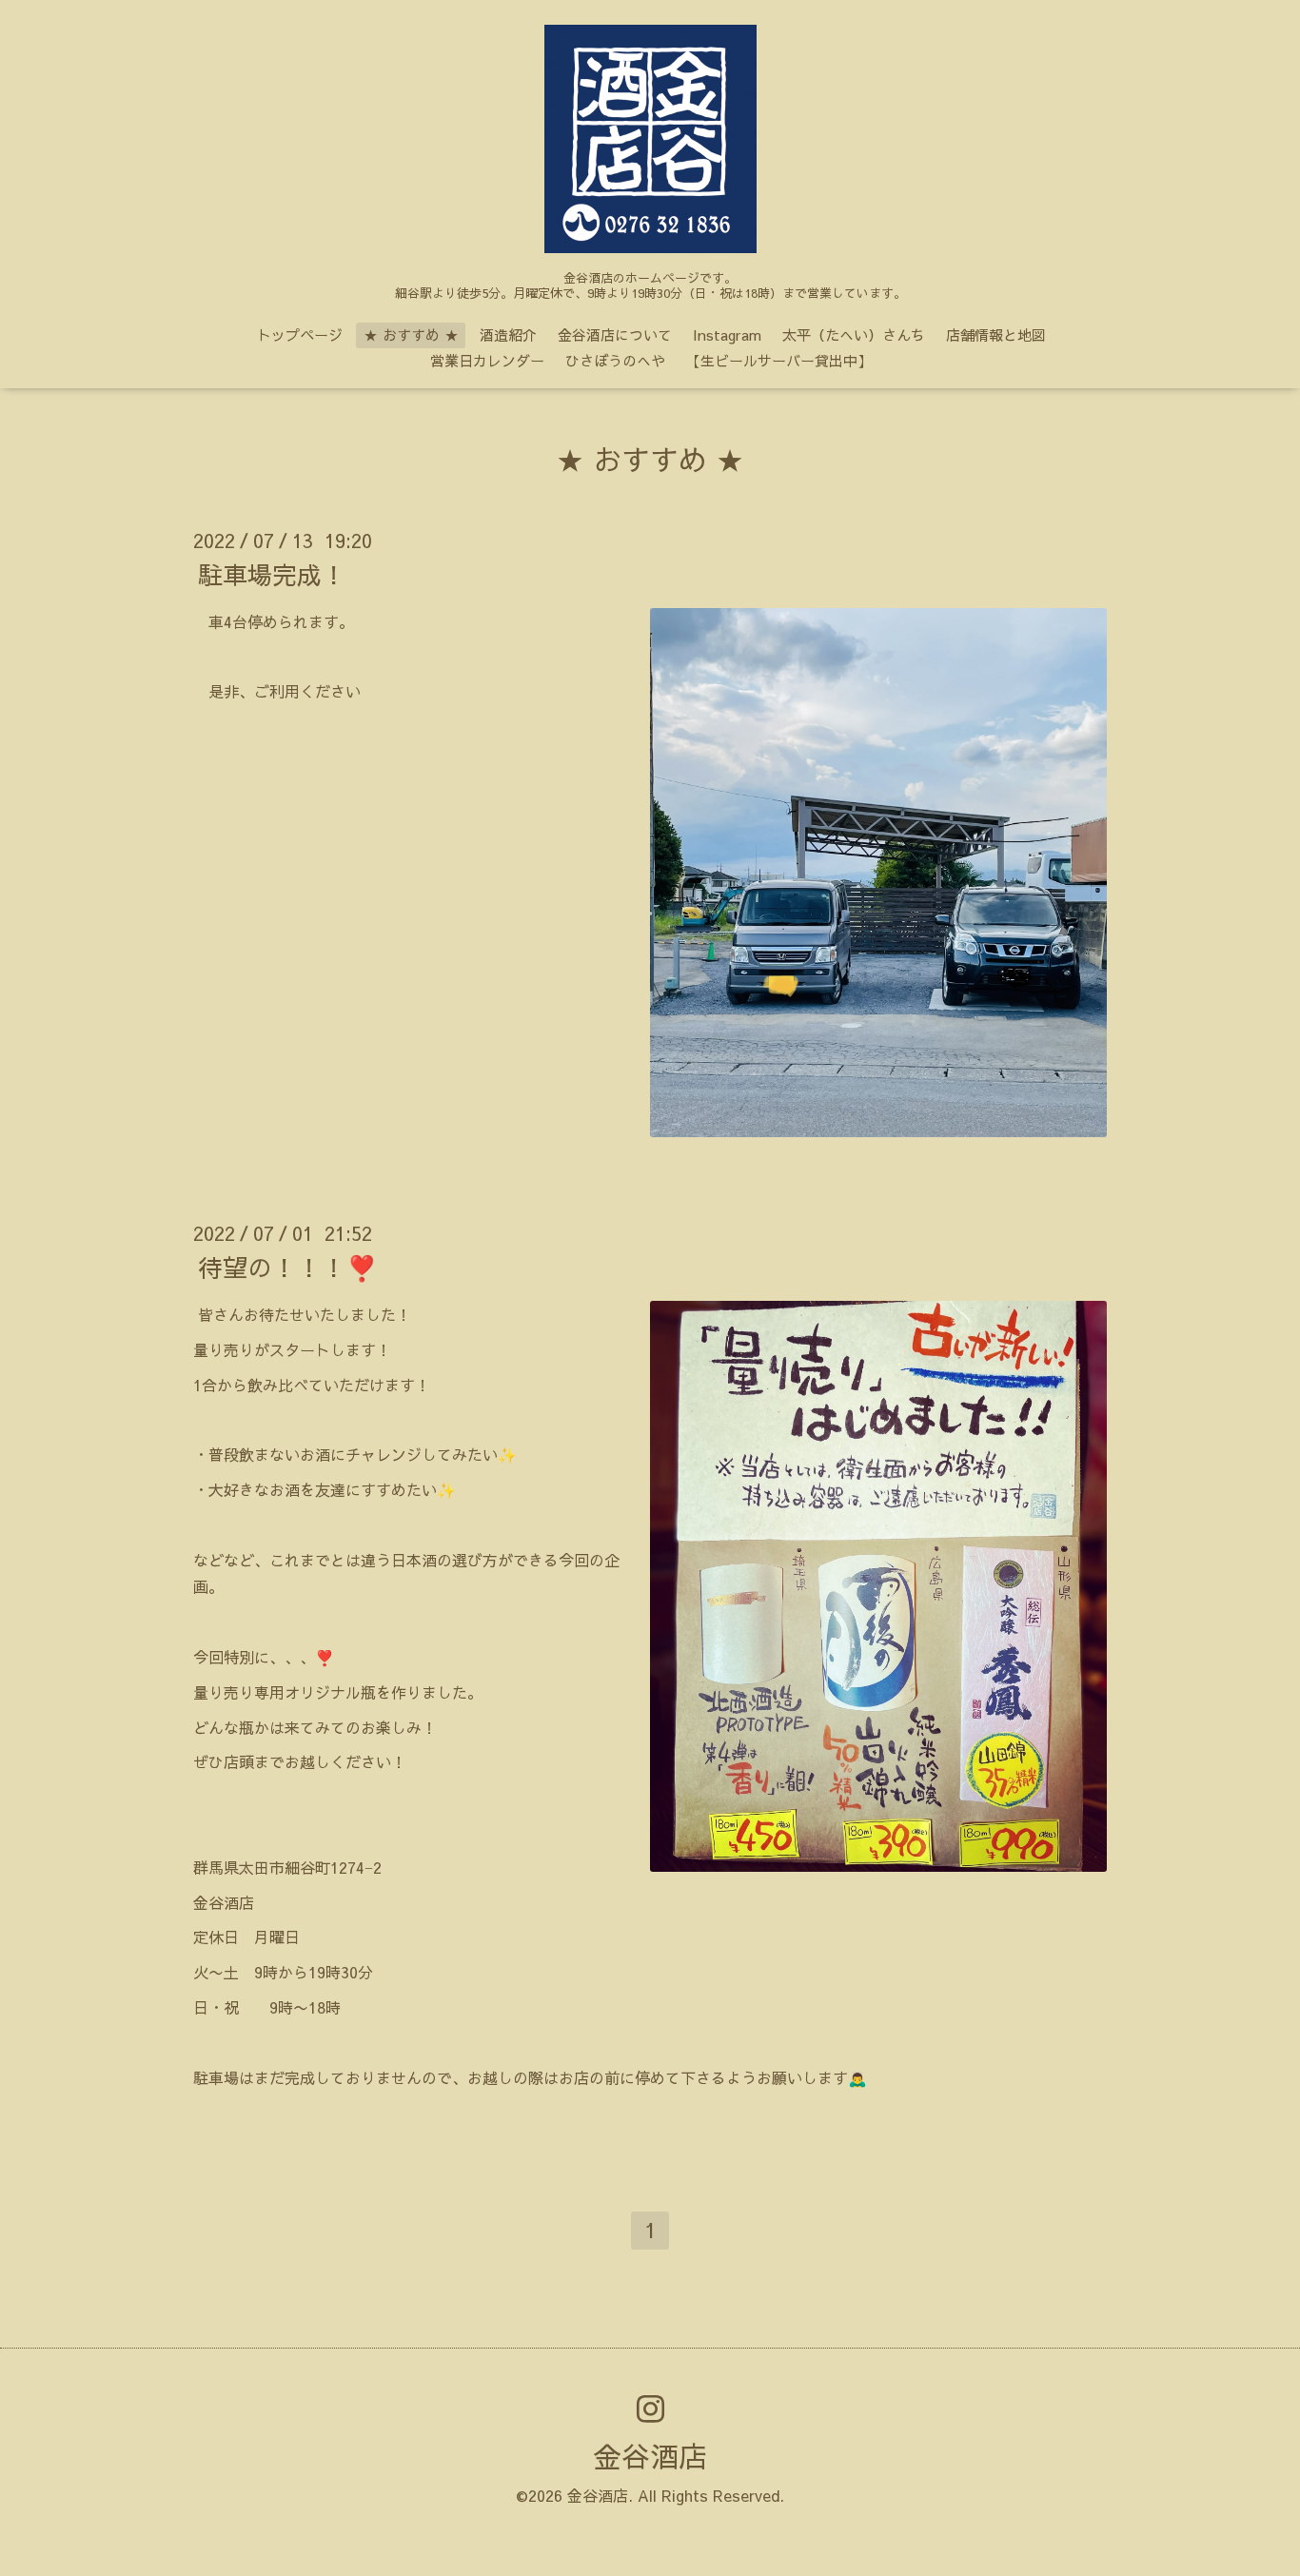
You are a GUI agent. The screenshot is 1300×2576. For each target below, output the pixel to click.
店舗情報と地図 (996, 334)
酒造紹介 (508, 334)
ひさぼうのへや (615, 360)
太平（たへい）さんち (854, 334)
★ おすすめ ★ (411, 334)
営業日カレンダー (487, 360)
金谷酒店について (615, 334)
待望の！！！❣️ (287, 1267)
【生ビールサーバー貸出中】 (779, 360)
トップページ (300, 334)
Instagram (727, 334)
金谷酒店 (650, 2456)
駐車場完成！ (272, 574)
